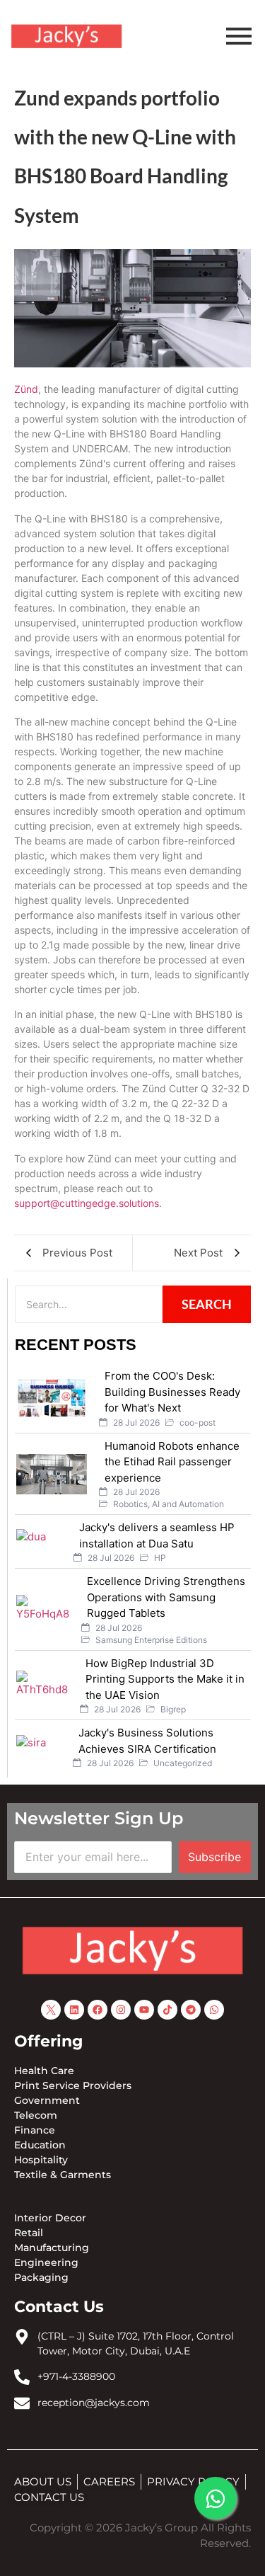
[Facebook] (98, 2010)
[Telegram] (191, 2010)
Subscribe (214, 1857)
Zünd (26, 389)
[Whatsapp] (214, 2010)
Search (207, 1304)
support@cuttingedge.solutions (87, 1203)
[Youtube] (144, 2010)
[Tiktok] (167, 2010)
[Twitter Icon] (51, 2010)
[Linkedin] (74, 2010)
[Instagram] (121, 2010)
